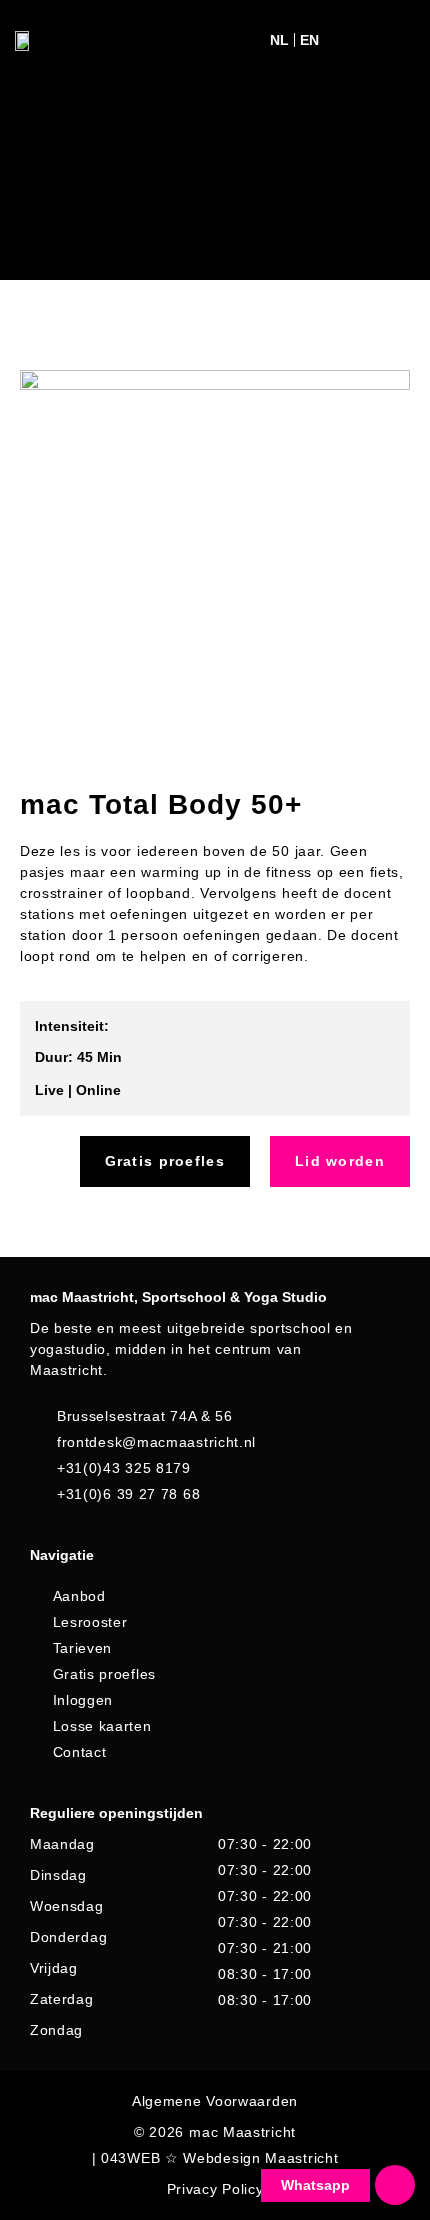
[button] (350, 40)
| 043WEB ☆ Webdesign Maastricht (215, 2158)
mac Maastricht (242, 2132)
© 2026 (159, 2132)
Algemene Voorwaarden (215, 2101)
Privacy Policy (215, 2189)
